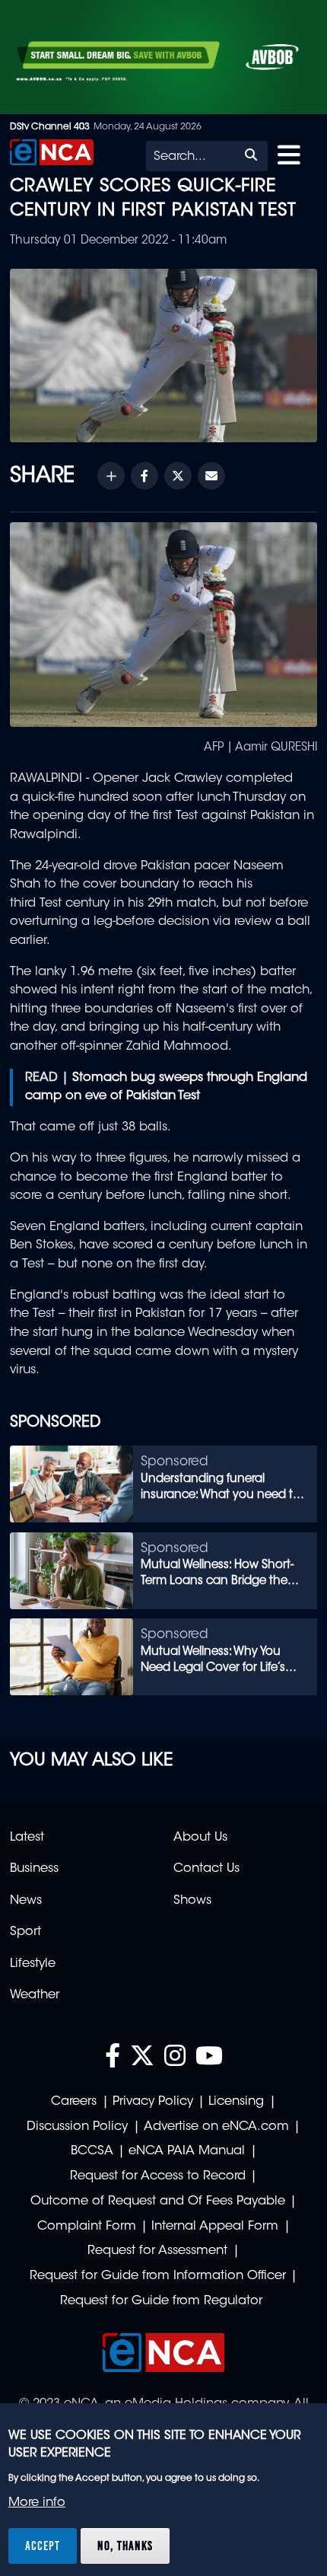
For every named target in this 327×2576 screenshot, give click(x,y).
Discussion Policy (77, 2127)
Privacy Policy (153, 2102)
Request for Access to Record (158, 2176)
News (26, 1901)
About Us (200, 1838)
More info (37, 2503)
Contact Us (206, 1869)
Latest (27, 1838)
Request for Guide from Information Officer (158, 2276)
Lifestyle (33, 1964)
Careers (74, 2102)
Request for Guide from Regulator (161, 2301)
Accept (43, 2546)
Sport (25, 1932)
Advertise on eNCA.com (216, 2127)
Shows (192, 1901)
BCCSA (92, 2151)
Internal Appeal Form (215, 2227)
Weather (35, 1995)
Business (34, 1869)
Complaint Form (87, 2227)
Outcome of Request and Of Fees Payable (158, 2201)
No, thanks (125, 2546)
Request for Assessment (157, 2251)
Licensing (236, 2102)
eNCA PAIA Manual (187, 2151)
